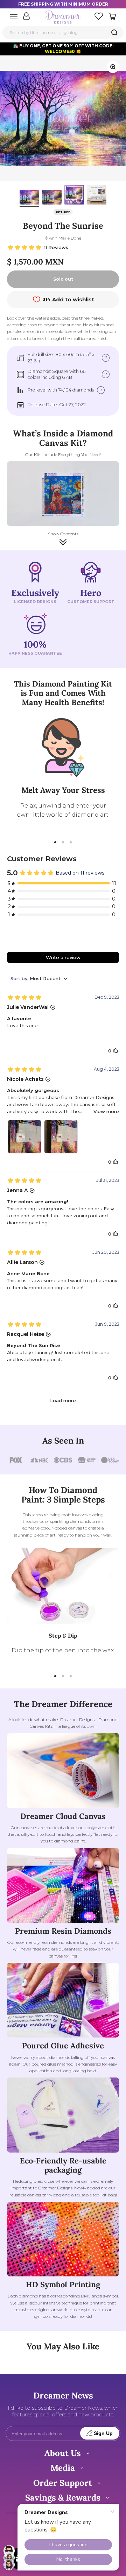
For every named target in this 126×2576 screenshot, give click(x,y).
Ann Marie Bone (65, 238)
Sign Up (103, 2433)
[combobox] (63, 32)
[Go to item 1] (29, 198)
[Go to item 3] (74, 196)
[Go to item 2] (52, 198)
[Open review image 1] (24, 1137)
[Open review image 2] (61, 1137)
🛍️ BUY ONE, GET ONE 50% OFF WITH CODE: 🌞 (63, 49)
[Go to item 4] (97, 196)
